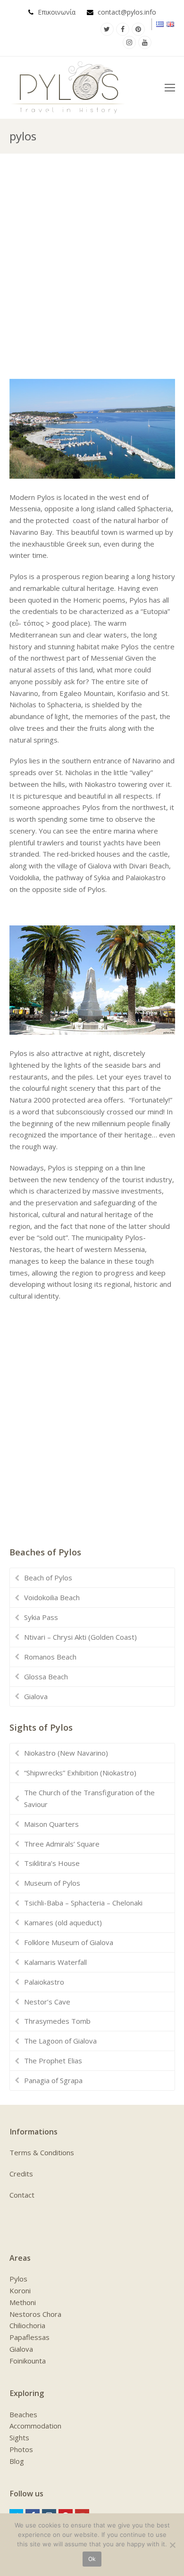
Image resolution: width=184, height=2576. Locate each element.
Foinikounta (28, 2361)
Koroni (20, 2290)
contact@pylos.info (127, 12)
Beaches (23, 2414)
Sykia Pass (41, 1617)
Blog (17, 2461)
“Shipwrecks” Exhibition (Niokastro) (80, 1773)
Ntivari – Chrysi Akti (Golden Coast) (80, 1637)
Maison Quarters (51, 1824)
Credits (21, 2174)
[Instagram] (129, 42)
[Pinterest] (138, 29)
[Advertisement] (92, 265)
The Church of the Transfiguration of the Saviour (89, 1798)
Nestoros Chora (35, 2314)
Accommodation (35, 2426)
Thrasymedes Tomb (57, 2021)
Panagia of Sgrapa (53, 2080)
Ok (92, 2559)
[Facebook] (123, 29)
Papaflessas (29, 2337)
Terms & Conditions (42, 2152)
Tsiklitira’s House (52, 1863)
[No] (172, 2545)
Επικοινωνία (57, 12)
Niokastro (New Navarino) (66, 1753)
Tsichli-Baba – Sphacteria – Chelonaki (83, 1903)
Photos (21, 2449)
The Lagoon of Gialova (60, 2041)
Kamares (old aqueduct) (63, 1922)
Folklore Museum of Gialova (69, 1942)
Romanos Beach (50, 1657)
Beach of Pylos (48, 1578)
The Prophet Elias (53, 2061)
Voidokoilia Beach (52, 1597)
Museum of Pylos (52, 1883)
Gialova (36, 1696)
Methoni (23, 2302)
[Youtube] (145, 42)
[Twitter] (107, 29)
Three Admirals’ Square (62, 1844)
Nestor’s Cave (47, 2002)
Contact (22, 2195)
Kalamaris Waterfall (55, 1962)
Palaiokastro (44, 1982)
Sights (19, 2437)
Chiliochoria (27, 2325)
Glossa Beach (46, 1676)
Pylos (18, 2279)
